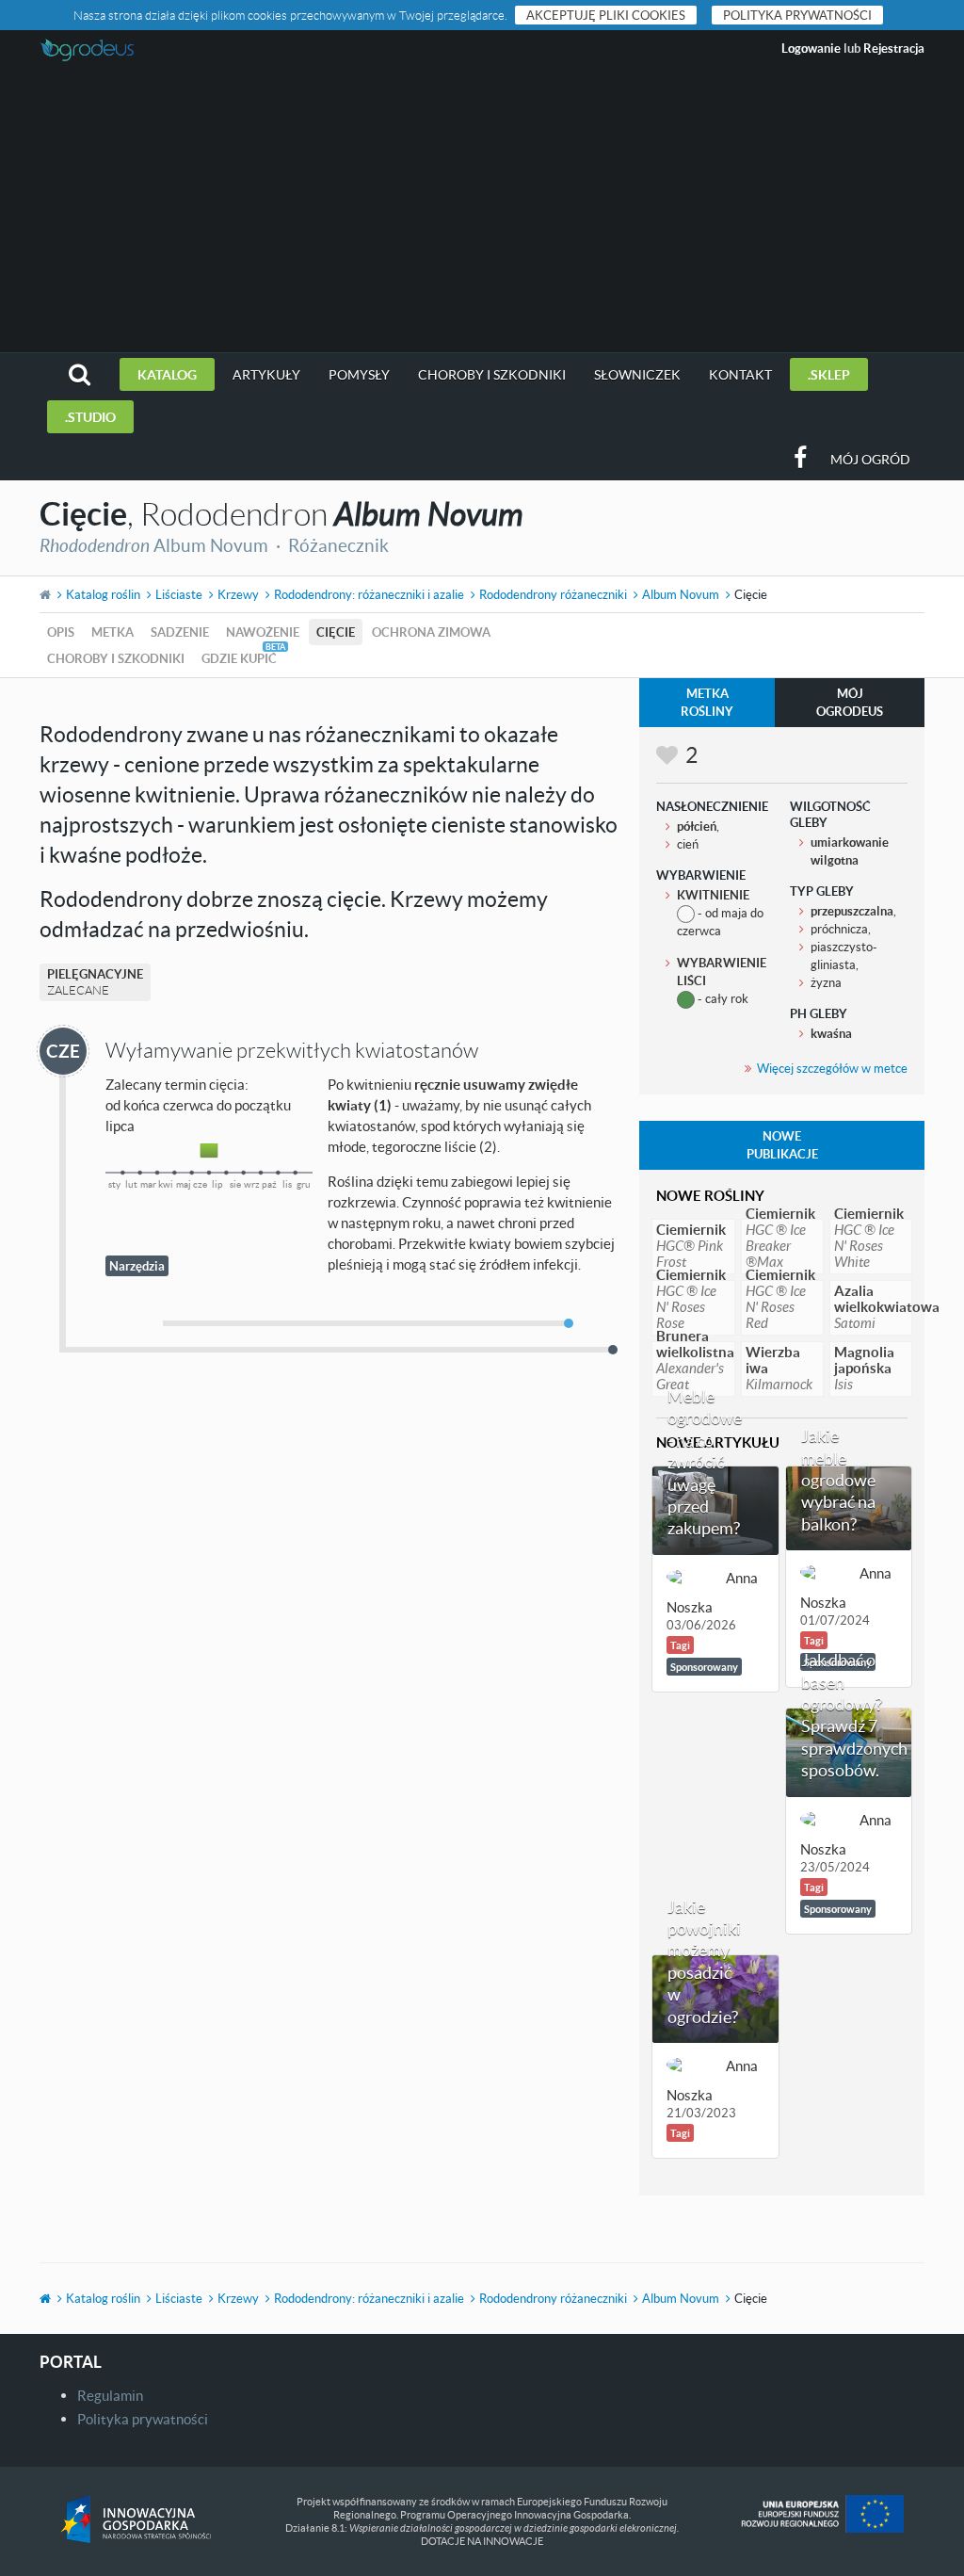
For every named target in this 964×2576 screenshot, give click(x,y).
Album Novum (681, 594)
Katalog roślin (103, 594)
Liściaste (179, 594)
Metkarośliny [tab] (707, 702)
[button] (80, 374)
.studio (90, 417)
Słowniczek (637, 374)
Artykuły (266, 374)
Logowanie (811, 48)
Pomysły (359, 374)
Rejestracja (894, 48)
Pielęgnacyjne (95, 982)
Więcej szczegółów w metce (832, 1068)
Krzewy (238, 594)
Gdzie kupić (239, 658)
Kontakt (740, 374)
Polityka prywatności (797, 15)
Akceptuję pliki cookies (606, 15)
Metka (112, 632)
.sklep (829, 374)
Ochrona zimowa (431, 632)
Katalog (167, 374)
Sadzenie (180, 632)
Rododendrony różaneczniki (553, 594)
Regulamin (110, 2395)
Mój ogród (870, 459)
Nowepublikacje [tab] (782, 1145)
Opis (61, 632)
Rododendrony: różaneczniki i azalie (369, 594)
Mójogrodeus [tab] (850, 702)
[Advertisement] (482, 211)
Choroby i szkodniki (492, 374)
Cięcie (336, 632)
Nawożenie (263, 632)
